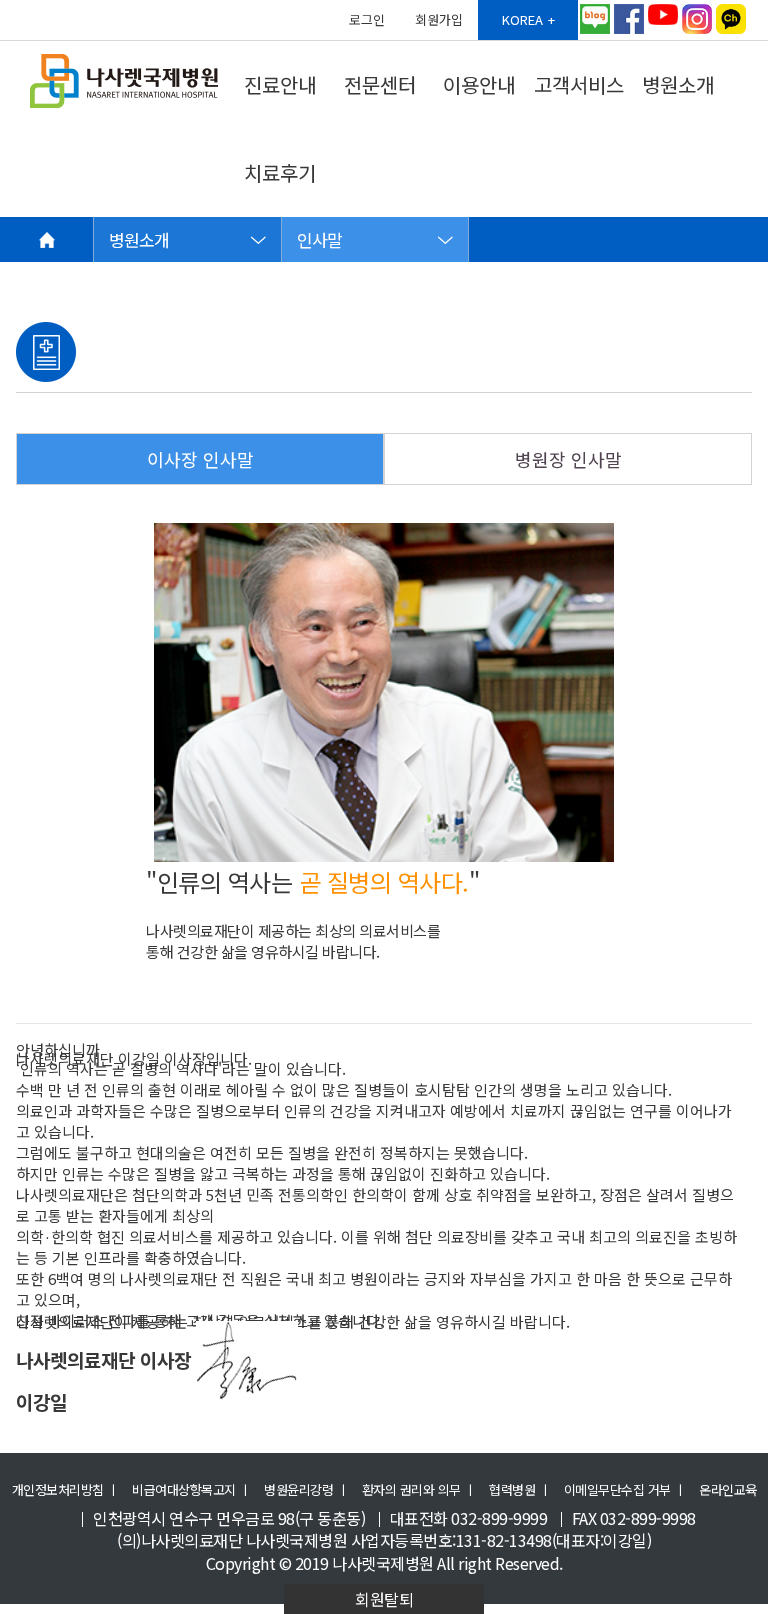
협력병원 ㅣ (519, 1490)
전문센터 (380, 84)
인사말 (319, 239)
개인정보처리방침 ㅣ (65, 1490)
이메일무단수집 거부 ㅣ (625, 1490)
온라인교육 (728, 1490)
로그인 (367, 19)
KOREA (522, 19)
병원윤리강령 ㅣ (306, 1490)
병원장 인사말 (568, 459)
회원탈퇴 (384, 1599)
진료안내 (280, 84)
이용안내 (479, 84)
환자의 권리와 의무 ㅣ (419, 1490)
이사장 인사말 (200, 459)
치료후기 (280, 172)
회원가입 (439, 19)
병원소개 (678, 84)
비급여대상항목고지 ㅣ (191, 1490)
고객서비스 (579, 84)
